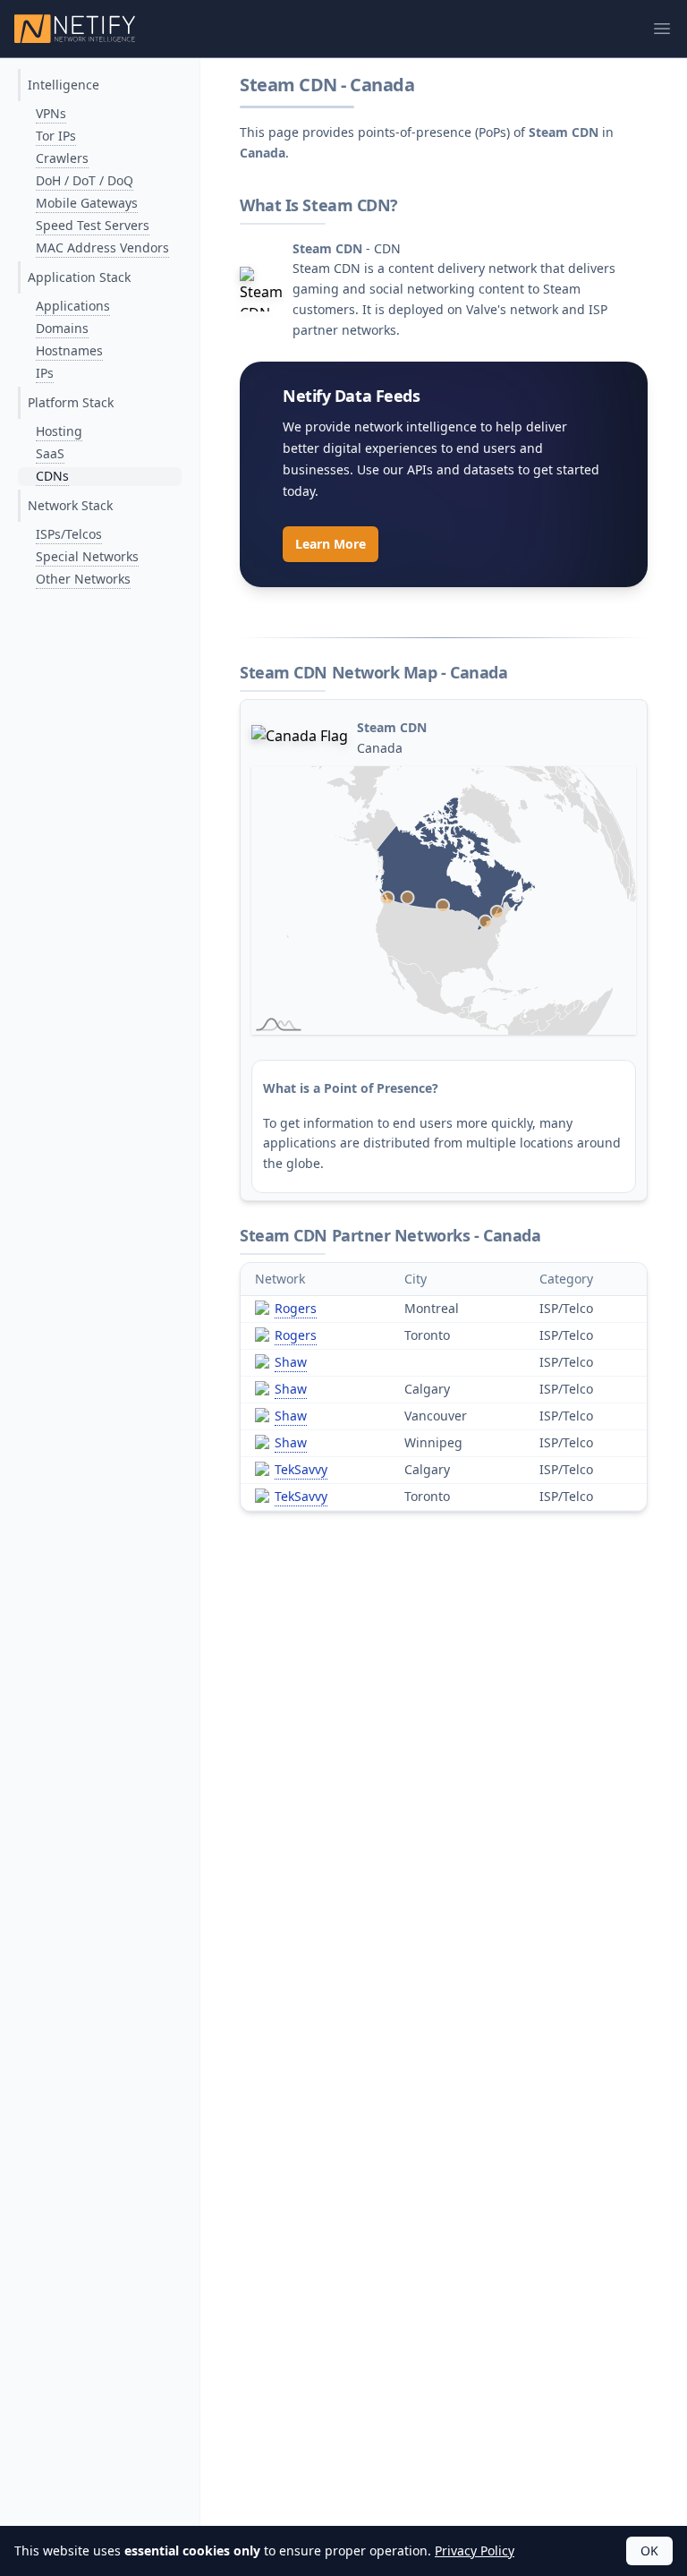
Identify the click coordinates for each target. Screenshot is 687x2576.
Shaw (291, 1362)
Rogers (296, 1308)
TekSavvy (301, 1469)
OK (649, 2550)
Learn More (331, 544)
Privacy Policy (475, 2550)
